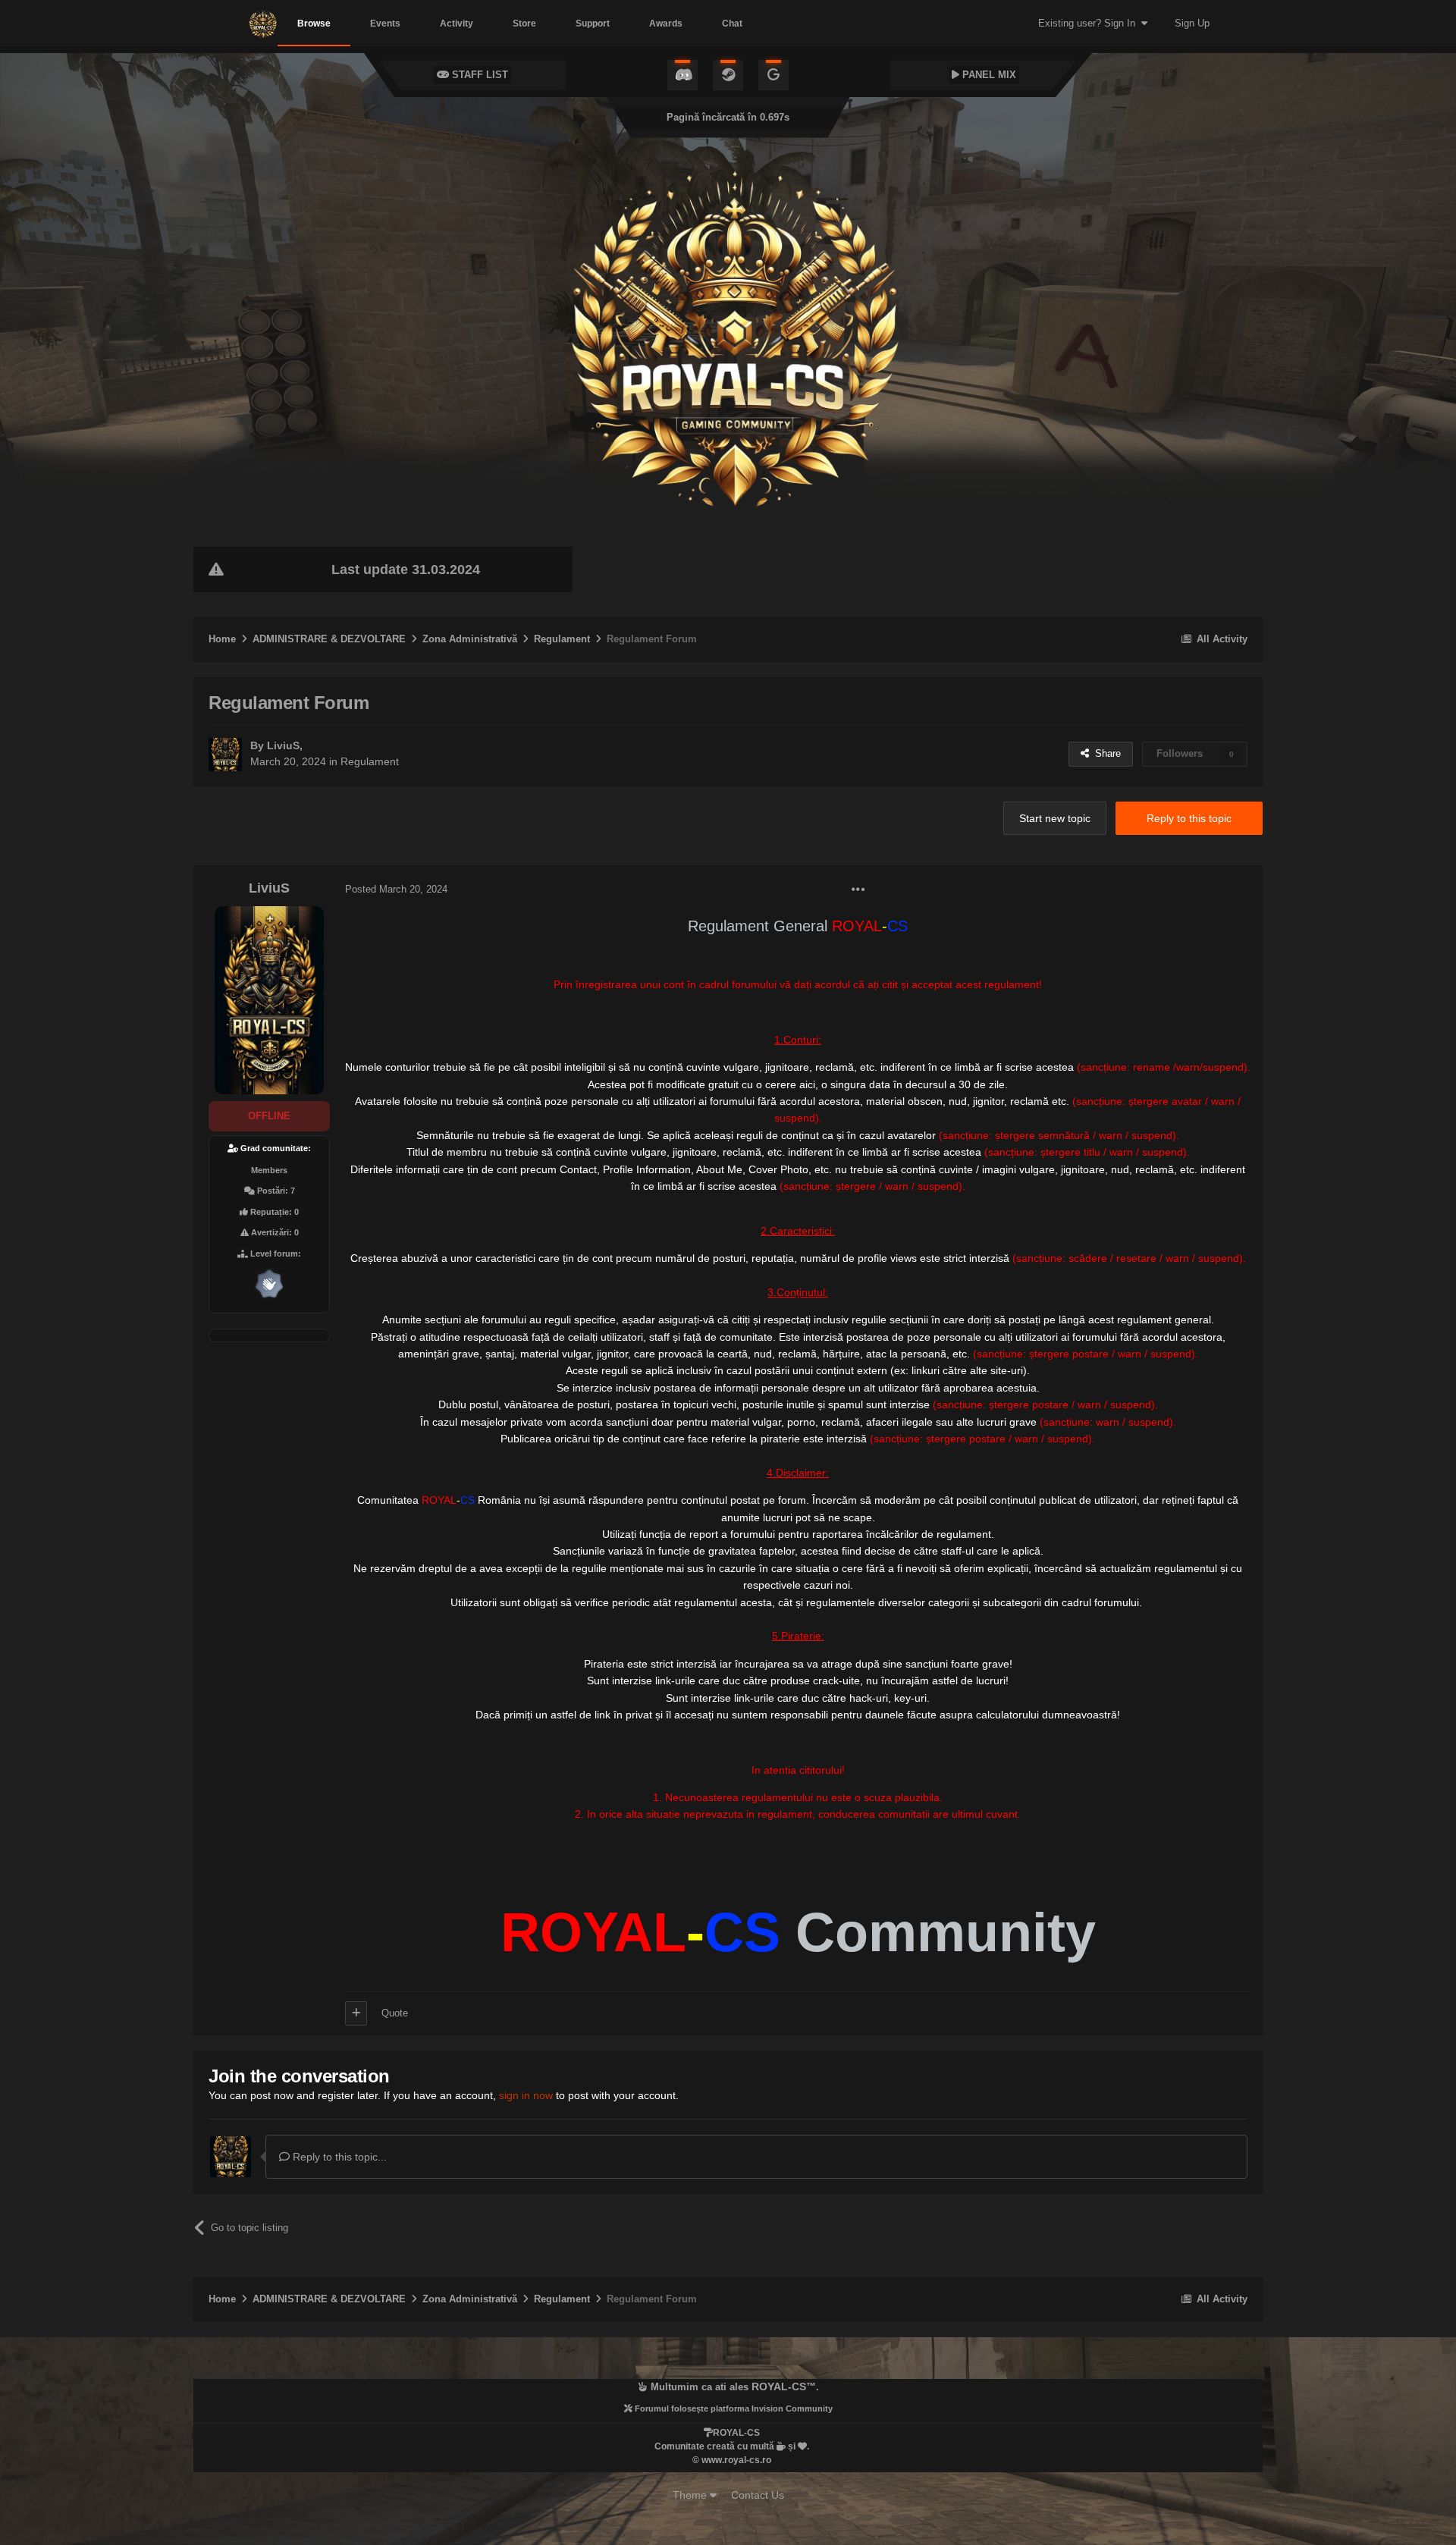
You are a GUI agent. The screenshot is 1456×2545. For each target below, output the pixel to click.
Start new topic (1055, 818)
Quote (395, 2013)
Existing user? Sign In (1090, 23)
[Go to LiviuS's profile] (225, 755)
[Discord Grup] (682, 75)
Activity (457, 24)
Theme (691, 2495)
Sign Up (1192, 23)
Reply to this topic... (338, 2157)
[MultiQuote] (356, 2013)
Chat (732, 24)
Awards (666, 24)
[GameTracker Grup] (773, 75)
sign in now (526, 2095)
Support (593, 24)
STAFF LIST (479, 75)
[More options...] (858, 890)
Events (385, 24)
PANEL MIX (988, 75)
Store (524, 24)
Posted (396, 889)
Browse (314, 24)
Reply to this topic (1189, 818)
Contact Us (758, 2495)
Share (1105, 753)
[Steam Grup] (728, 75)
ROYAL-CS (779, 2387)
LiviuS (283, 745)
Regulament (370, 761)
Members (269, 1170)
